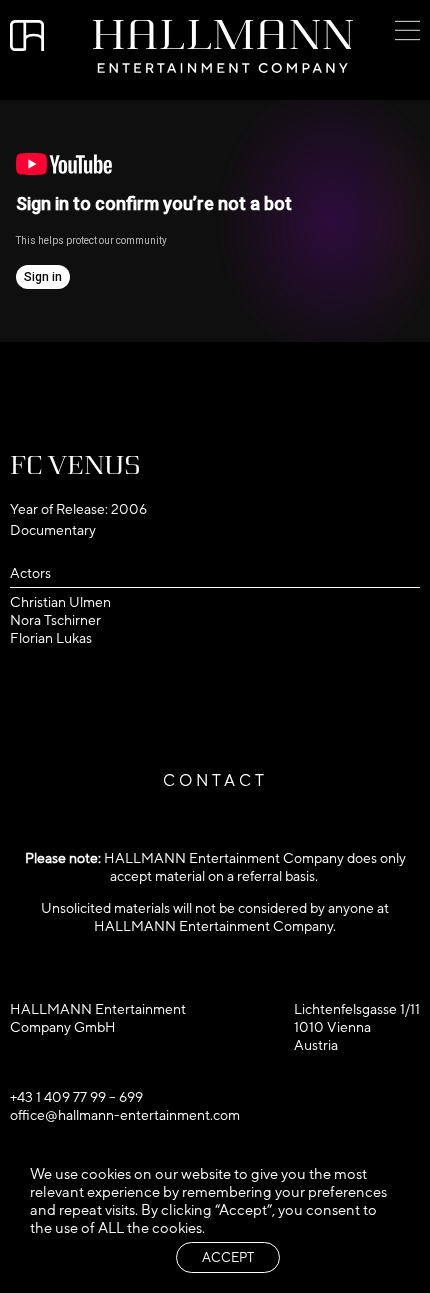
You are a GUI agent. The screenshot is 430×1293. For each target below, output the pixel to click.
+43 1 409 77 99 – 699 (76, 1097)
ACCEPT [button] (228, 1257)
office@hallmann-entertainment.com (125, 1115)
